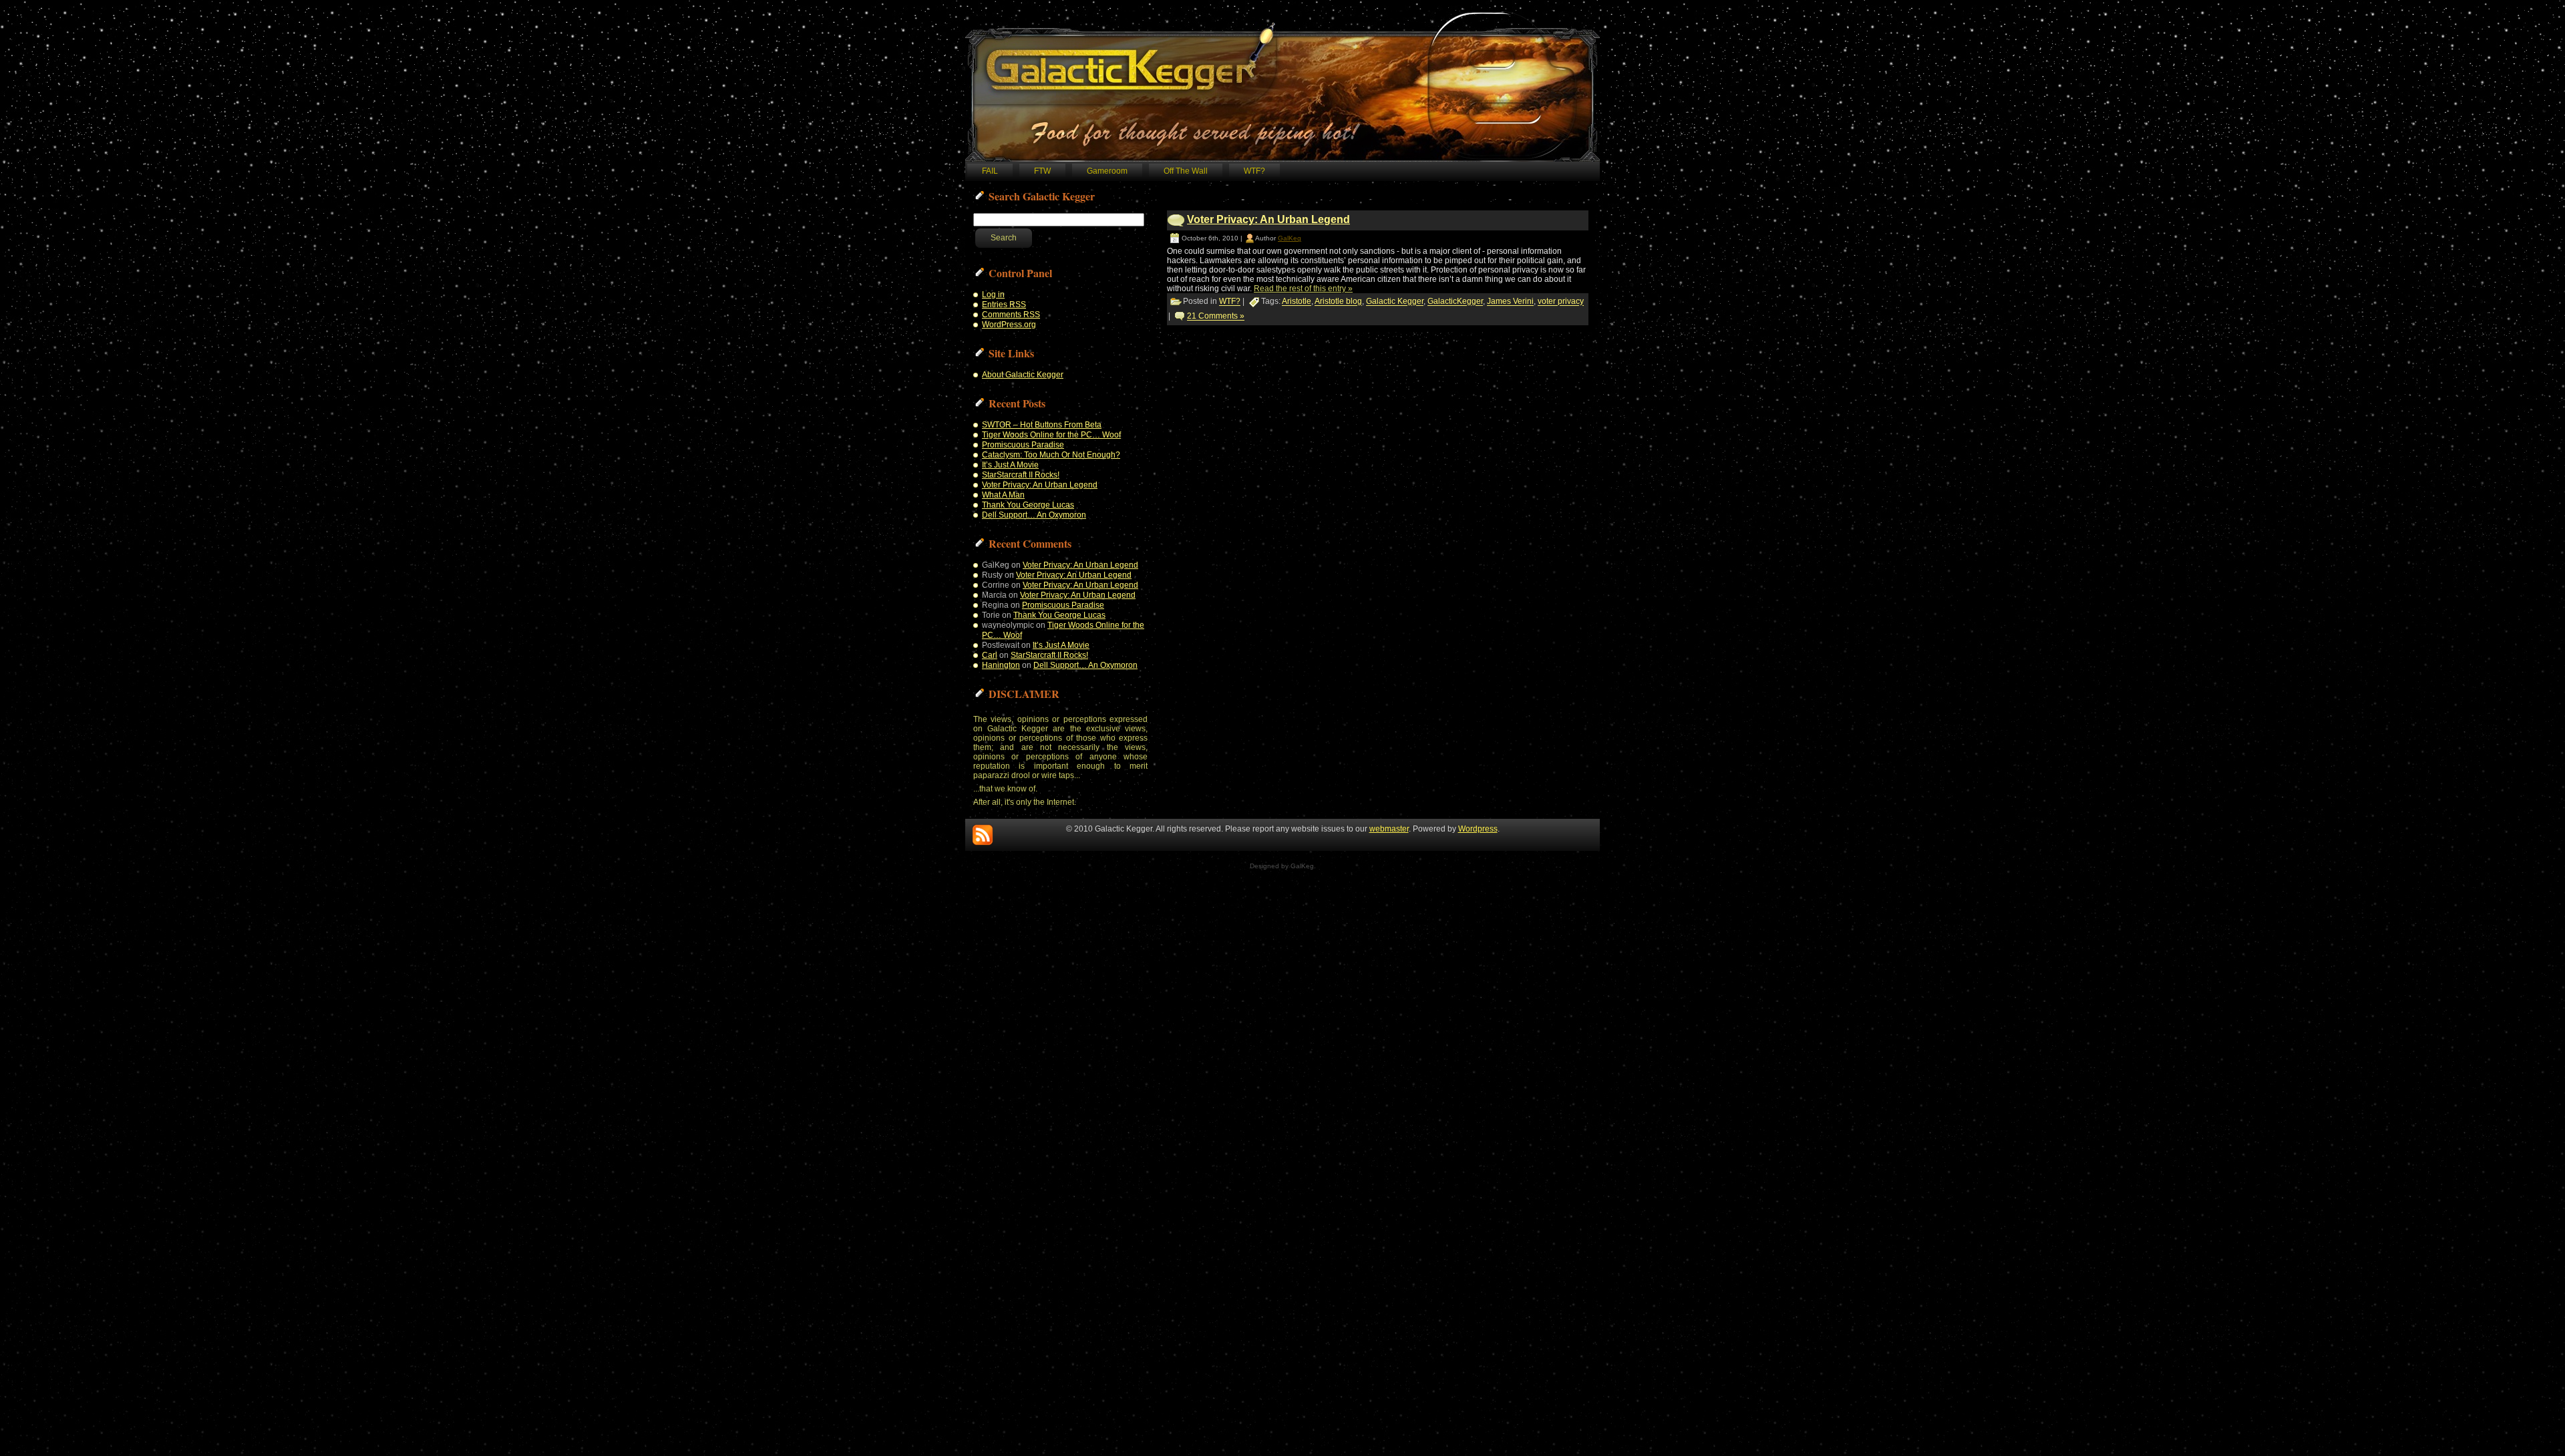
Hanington (1001, 665)
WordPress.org (1009, 325)
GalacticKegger (1455, 302)
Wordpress (1478, 829)
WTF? (1230, 302)
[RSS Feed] (983, 835)
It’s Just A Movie (1010, 465)
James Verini (1510, 302)
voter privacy (1561, 302)
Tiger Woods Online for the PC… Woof (1051, 435)
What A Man (1003, 495)
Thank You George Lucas (1028, 505)
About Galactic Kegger (1023, 375)
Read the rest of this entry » (1303, 289)
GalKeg (1290, 238)
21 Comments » (1216, 317)
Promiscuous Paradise (1023, 445)
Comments (1011, 315)
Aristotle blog (1338, 302)
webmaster (1389, 829)
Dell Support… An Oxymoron (1034, 515)
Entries (1004, 305)
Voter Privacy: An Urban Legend (1040, 485)
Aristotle (1297, 302)
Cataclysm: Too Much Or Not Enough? (1051, 455)
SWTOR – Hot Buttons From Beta (1042, 425)
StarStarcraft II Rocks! (1021, 475)
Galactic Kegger (1395, 302)
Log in (993, 295)
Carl (990, 655)
